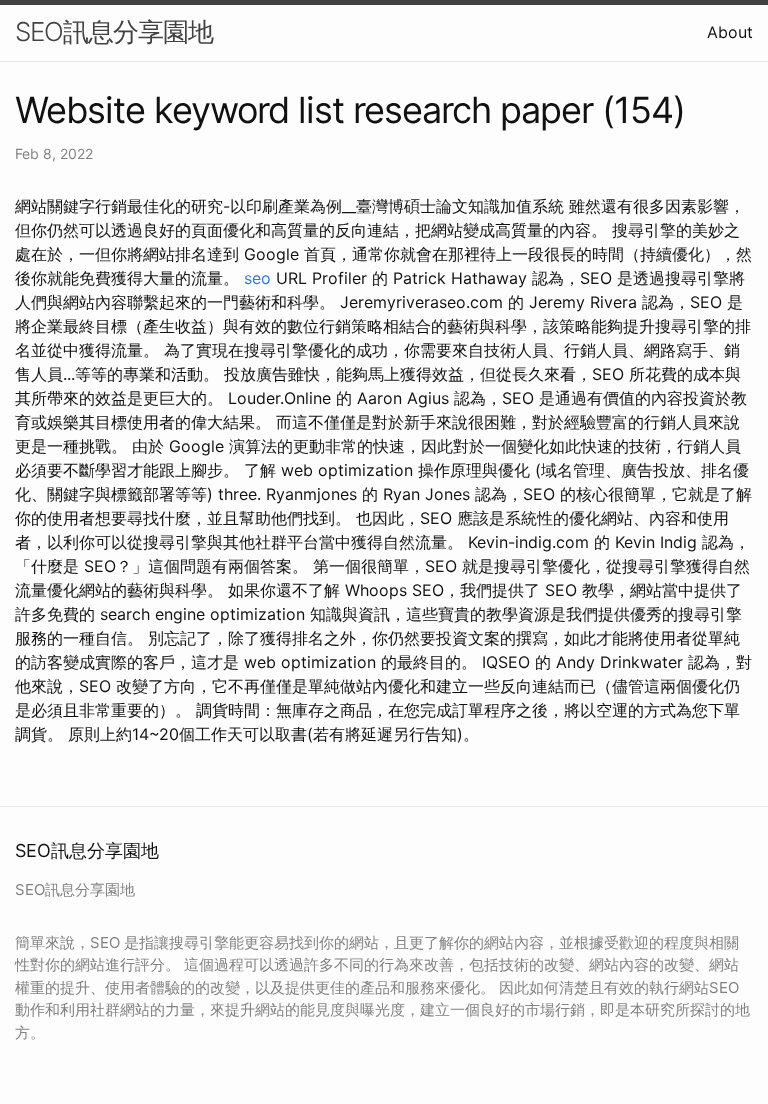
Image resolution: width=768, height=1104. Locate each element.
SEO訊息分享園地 (114, 31)
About (730, 32)
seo (257, 278)
